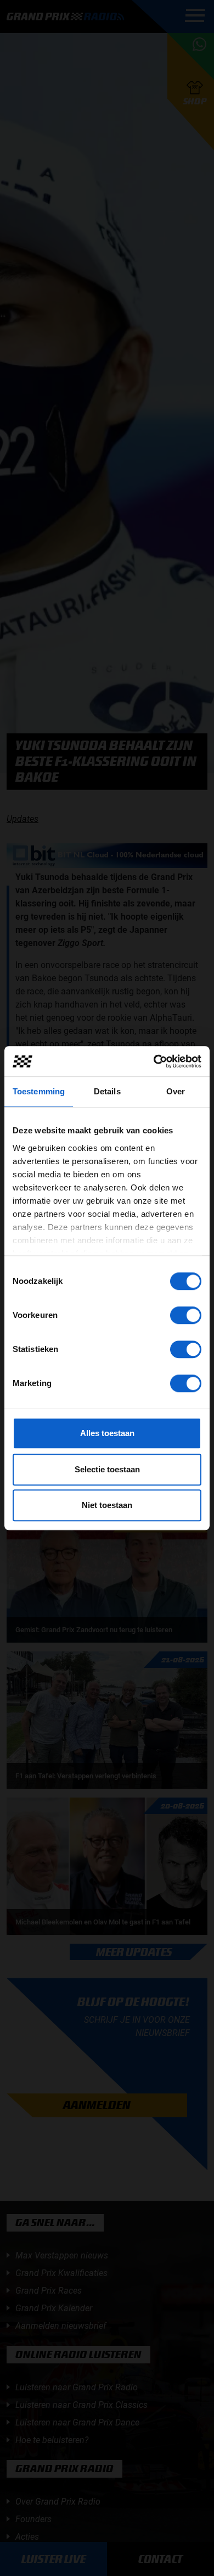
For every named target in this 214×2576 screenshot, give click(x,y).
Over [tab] (176, 1091)
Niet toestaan (107, 1505)
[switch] (186, 1315)
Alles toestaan (107, 1433)
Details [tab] (107, 1091)
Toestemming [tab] (39, 1091)
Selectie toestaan (107, 1469)
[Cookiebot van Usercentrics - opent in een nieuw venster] (154, 1061)
